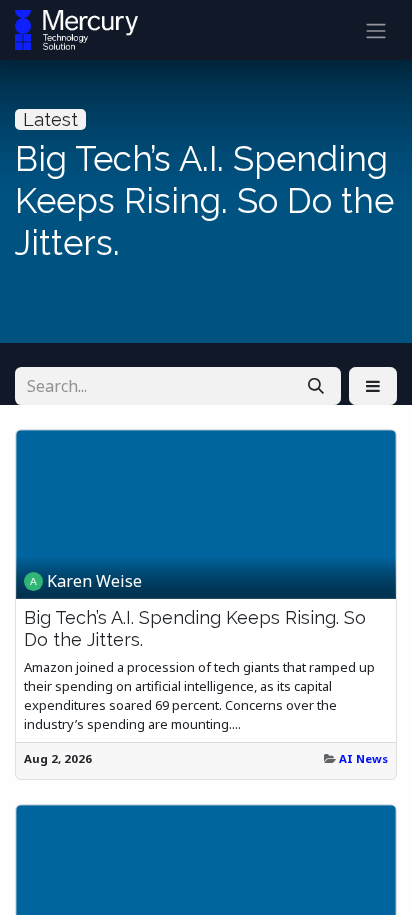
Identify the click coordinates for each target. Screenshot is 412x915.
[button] (373, 386)
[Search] (316, 386)
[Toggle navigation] (376, 30)
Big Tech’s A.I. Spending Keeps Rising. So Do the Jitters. (195, 628)
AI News (363, 758)
